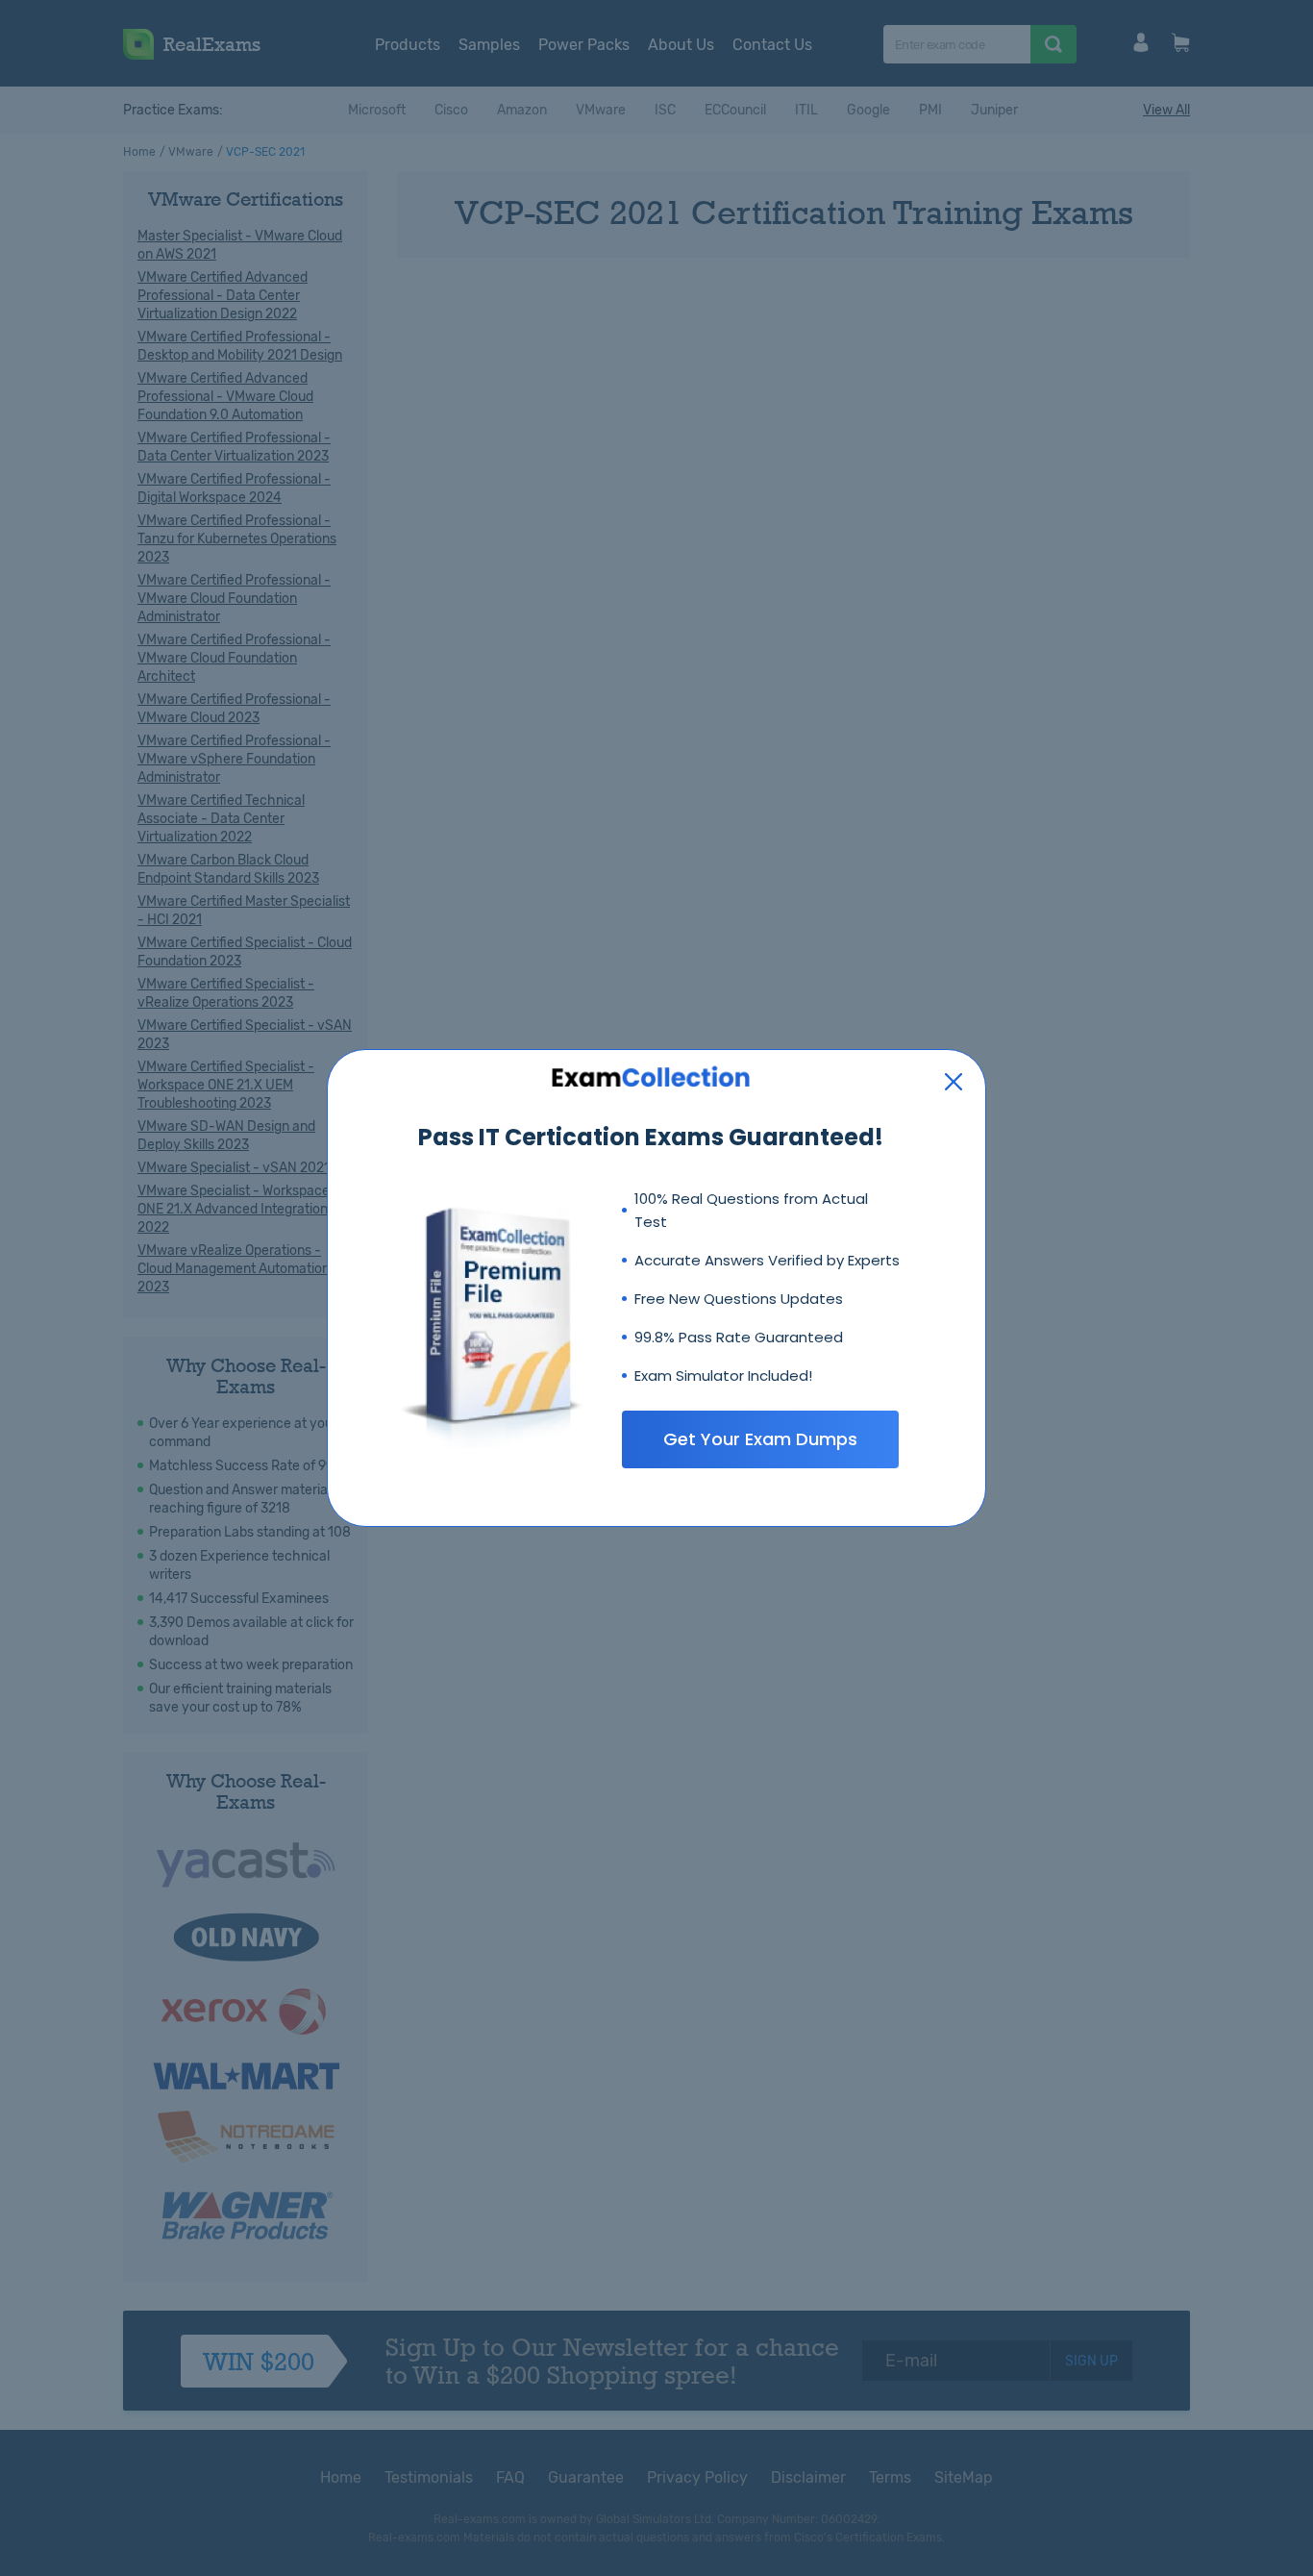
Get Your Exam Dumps (760, 1439)
